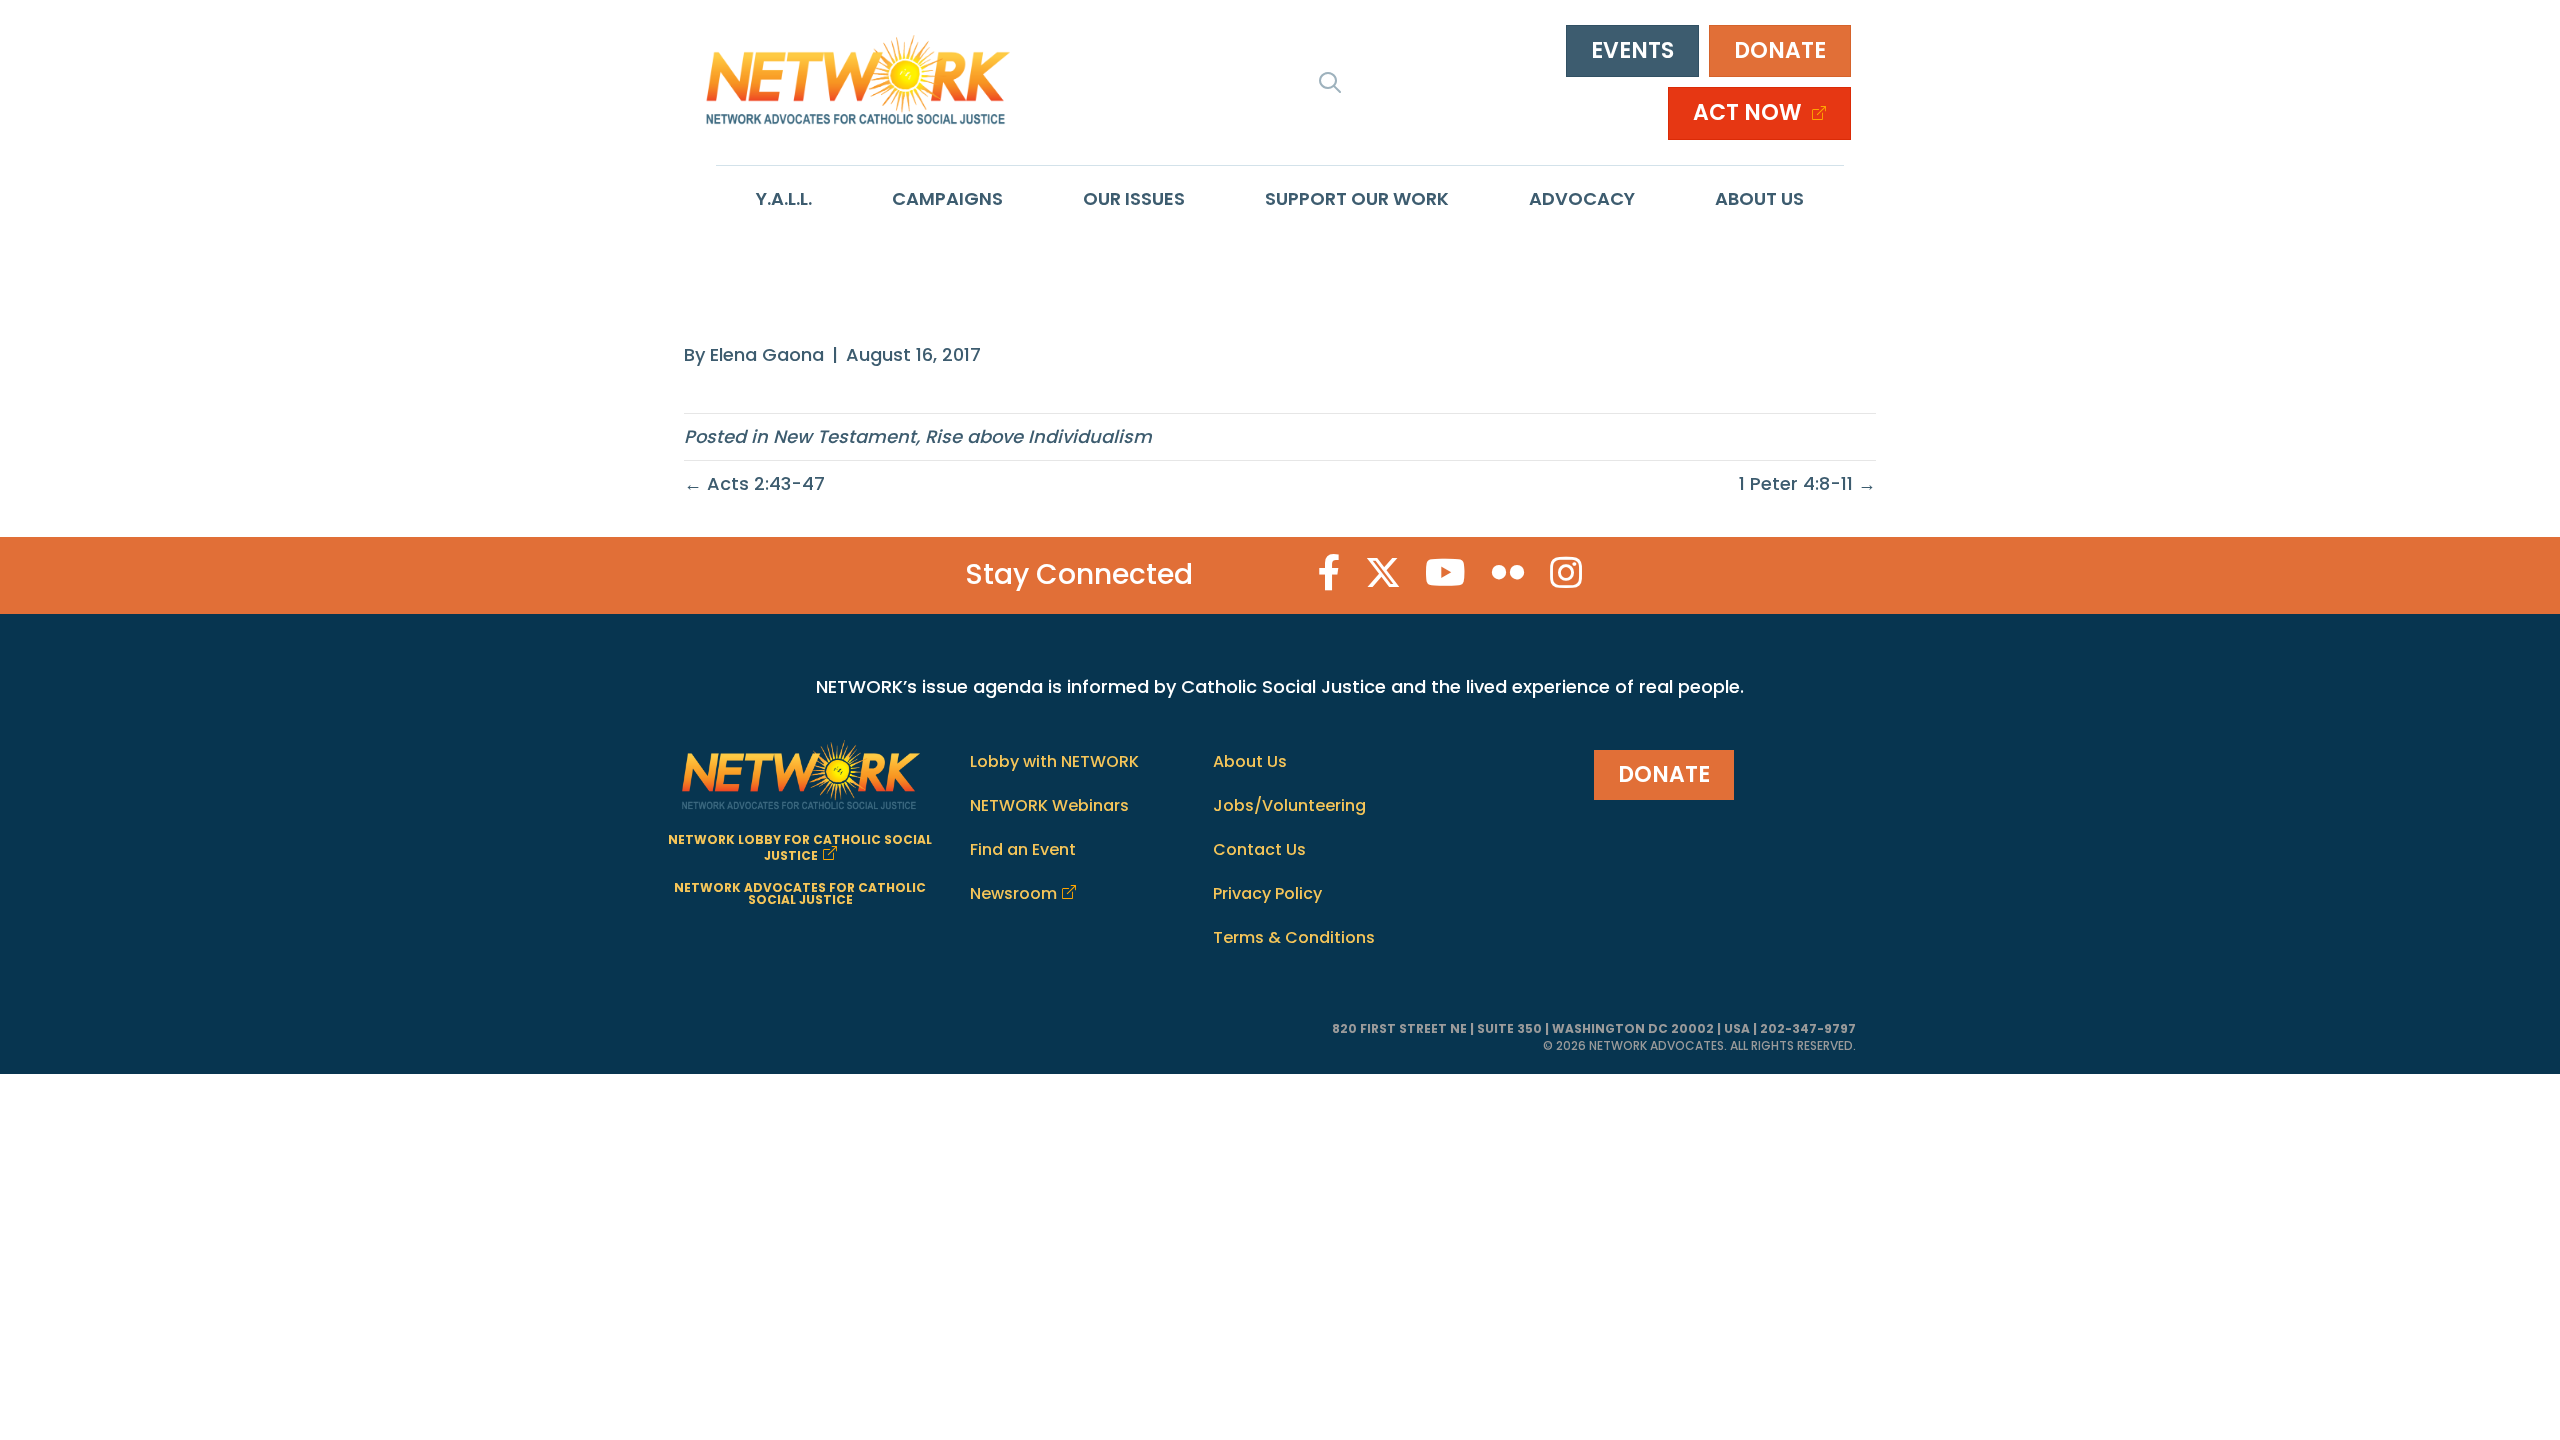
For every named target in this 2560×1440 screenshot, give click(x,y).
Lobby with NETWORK (1054, 761)
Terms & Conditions (1294, 937)
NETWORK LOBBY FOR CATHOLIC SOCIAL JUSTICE (800, 847)
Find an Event (1023, 849)
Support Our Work (1357, 198)
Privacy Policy (1267, 893)
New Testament (844, 436)
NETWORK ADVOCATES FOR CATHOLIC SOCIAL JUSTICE (800, 893)
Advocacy (1582, 198)
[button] (1330, 82)
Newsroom (1013, 893)
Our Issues (1134, 198)
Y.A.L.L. (784, 198)
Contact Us (1259, 849)
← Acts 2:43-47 (754, 483)
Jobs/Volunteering (1289, 805)
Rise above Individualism (1038, 436)
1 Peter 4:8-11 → (1807, 483)
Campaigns (947, 198)
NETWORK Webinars (1049, 805)
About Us (1759, 198)
